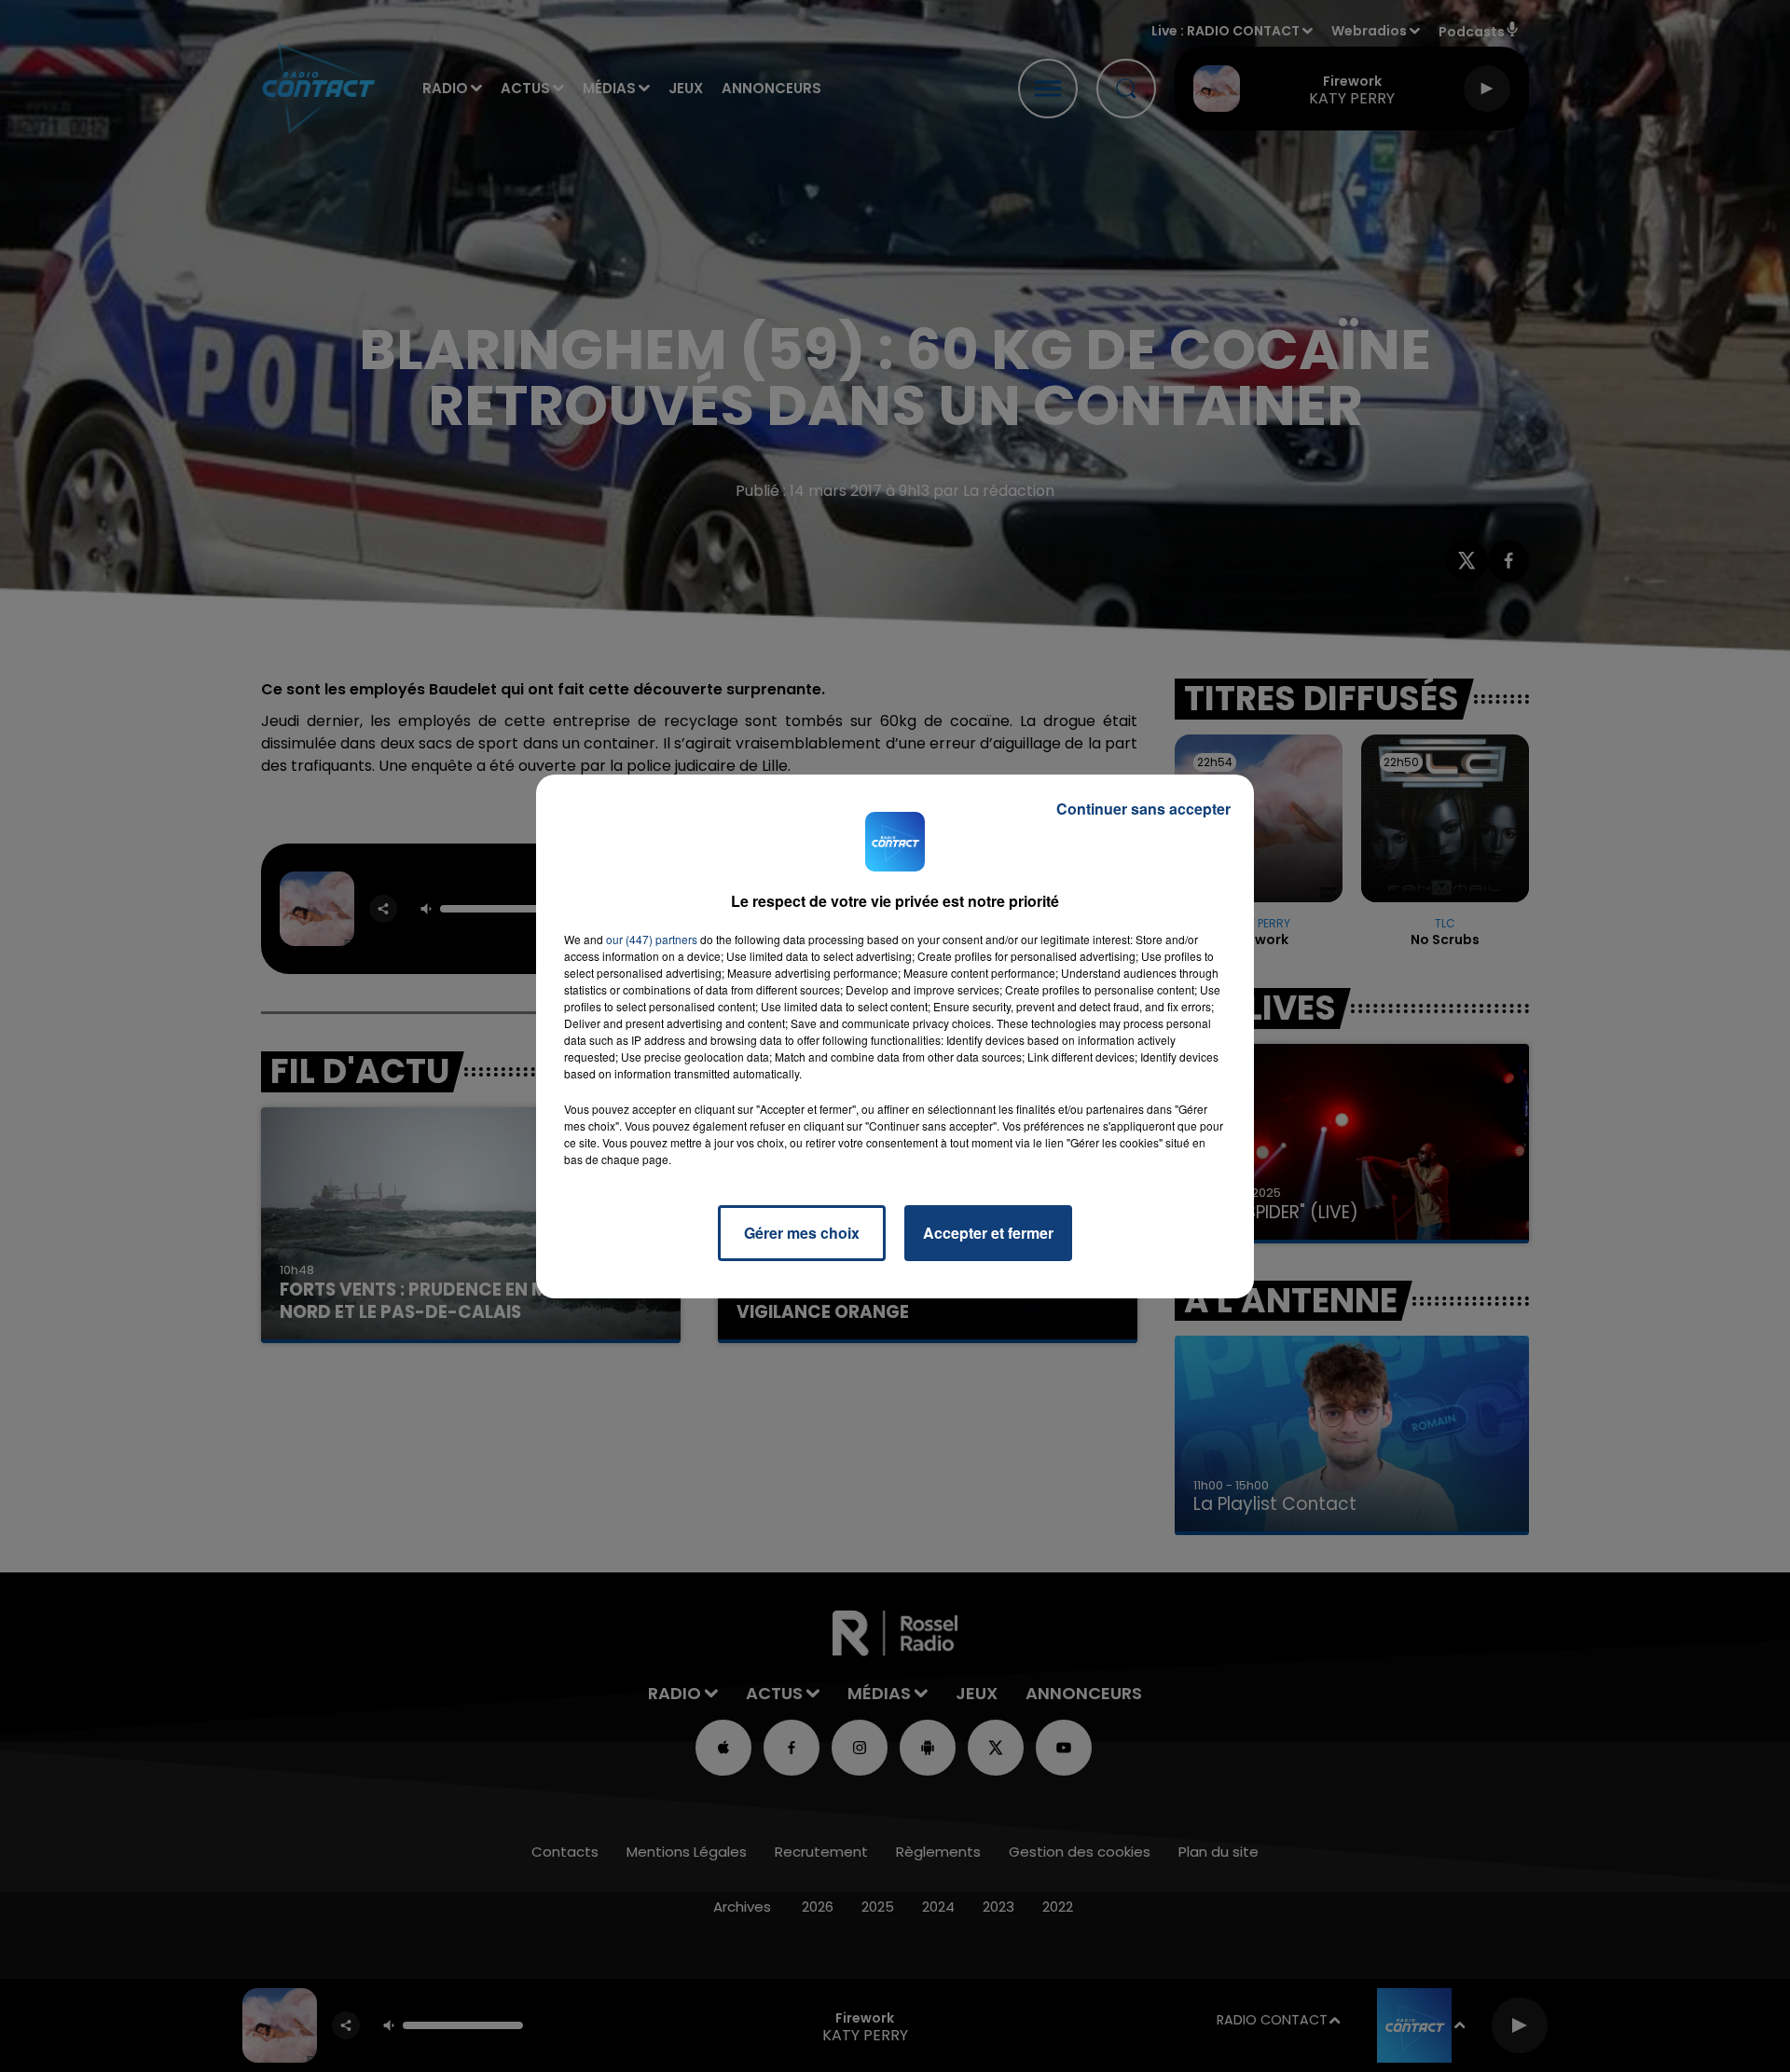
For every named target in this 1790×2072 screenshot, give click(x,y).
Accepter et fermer (988, 1233)
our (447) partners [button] (652, 939)
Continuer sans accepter (1143, 809)
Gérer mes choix (802, 1233)
